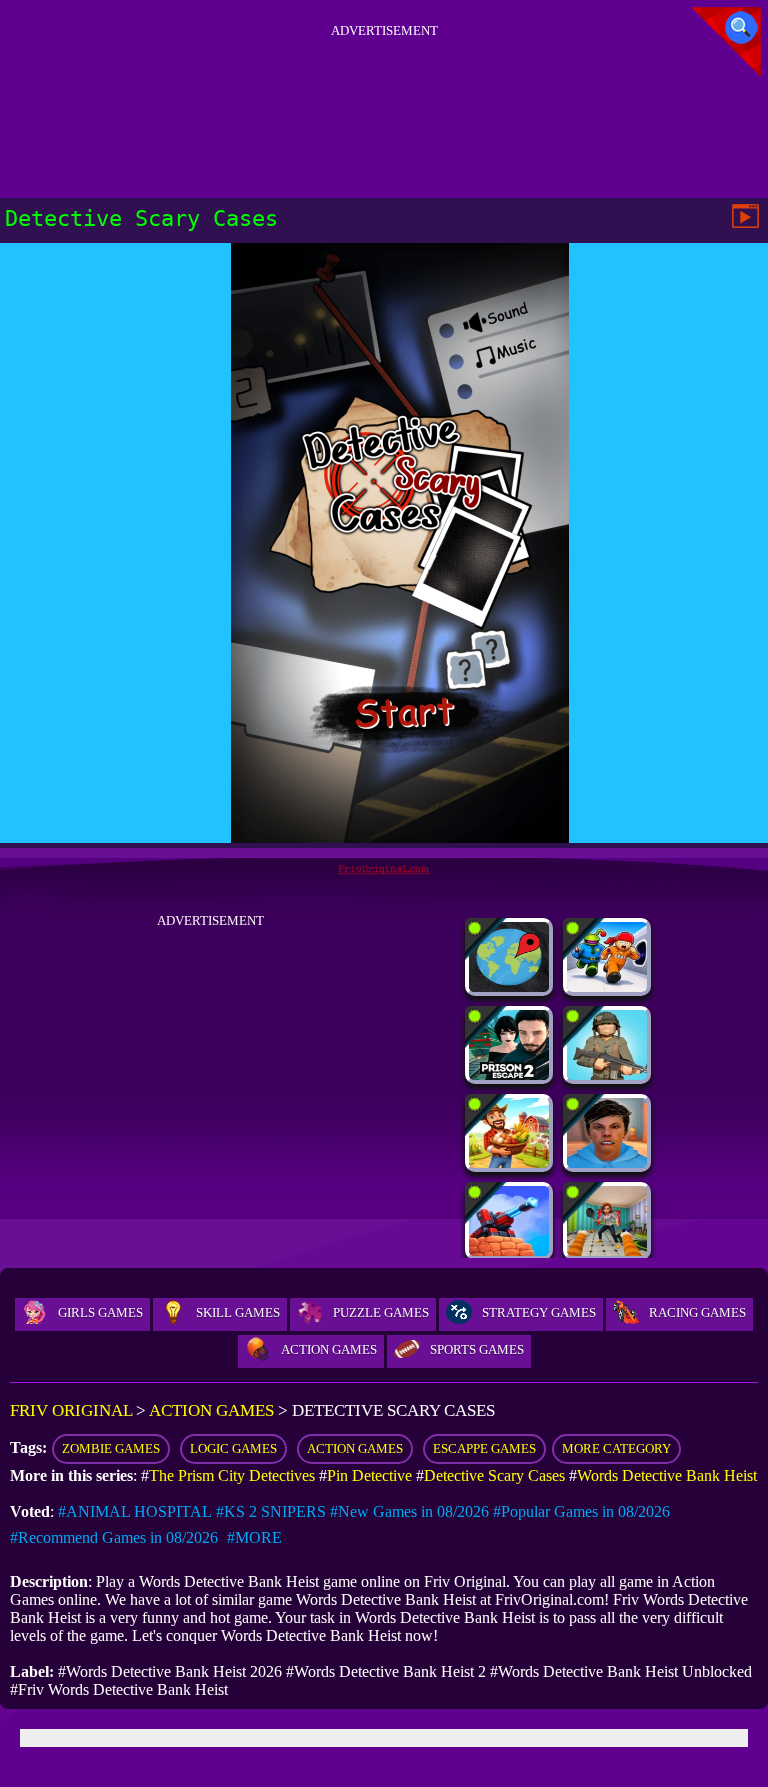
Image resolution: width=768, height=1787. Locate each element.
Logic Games (233, 1448)
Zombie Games (111, 1448)
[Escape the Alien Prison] (607, 986)
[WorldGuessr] (509, 986)
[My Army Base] (607, 1074)
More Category (616, 1448)
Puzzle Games (381, 1312)
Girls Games (100, 1312)
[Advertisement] (384, 89)
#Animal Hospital (135, 1511)
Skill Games (238, 1312)
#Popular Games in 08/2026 (581, 1511)
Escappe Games (484, 1448)
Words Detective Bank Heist (667, 1475)
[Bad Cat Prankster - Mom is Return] (607, 1250)
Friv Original (71, 1410)
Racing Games (697, 1312)
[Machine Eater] (509, 1250)
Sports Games (477, 1349)
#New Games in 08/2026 (409, 1511)
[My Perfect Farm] (509, 1162)
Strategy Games (539, 1312)
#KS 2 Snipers (271, 1511)
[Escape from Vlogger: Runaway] (607, 1162)
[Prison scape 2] (509, 1074)
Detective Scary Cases (494, 1475)
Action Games (329, 1349)
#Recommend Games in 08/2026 (114, 1537)
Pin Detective (369, 1475)
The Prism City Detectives (232, 1475)
